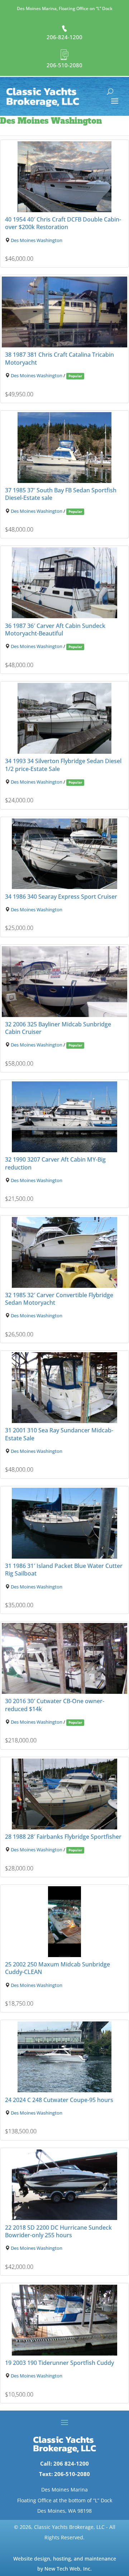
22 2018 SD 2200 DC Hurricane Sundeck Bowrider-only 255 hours (58, 2231)
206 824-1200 (71, 2463)
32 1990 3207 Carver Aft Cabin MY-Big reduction (55, 1163)
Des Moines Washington (37, 240)
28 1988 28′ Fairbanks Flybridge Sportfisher (63, 1837)
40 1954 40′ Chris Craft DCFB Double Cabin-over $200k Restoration (63, 223)
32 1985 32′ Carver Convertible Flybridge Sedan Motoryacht (59, 1299)
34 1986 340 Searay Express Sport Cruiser (61, 897)
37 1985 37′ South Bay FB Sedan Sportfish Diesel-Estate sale (61, 494)
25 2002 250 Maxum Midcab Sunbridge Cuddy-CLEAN (58, 1968)
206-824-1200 (64, 37)
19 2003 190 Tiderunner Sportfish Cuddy (59, 2363)
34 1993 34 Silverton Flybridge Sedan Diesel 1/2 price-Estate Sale (63, 765)
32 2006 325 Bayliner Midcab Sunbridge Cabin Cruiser (58, 1028)
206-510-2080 (64, 65)
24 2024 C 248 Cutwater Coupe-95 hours (59, 2100)
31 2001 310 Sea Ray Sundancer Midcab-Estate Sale (59, 1434)
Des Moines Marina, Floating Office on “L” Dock (65, 8)
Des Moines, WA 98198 (64, 2511)
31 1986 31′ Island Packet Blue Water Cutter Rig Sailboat (64, 1570)
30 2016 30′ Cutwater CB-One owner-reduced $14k (55, 1705)
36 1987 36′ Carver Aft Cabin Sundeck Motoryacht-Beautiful (55, 630)
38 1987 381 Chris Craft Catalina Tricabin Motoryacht (59, 358)
